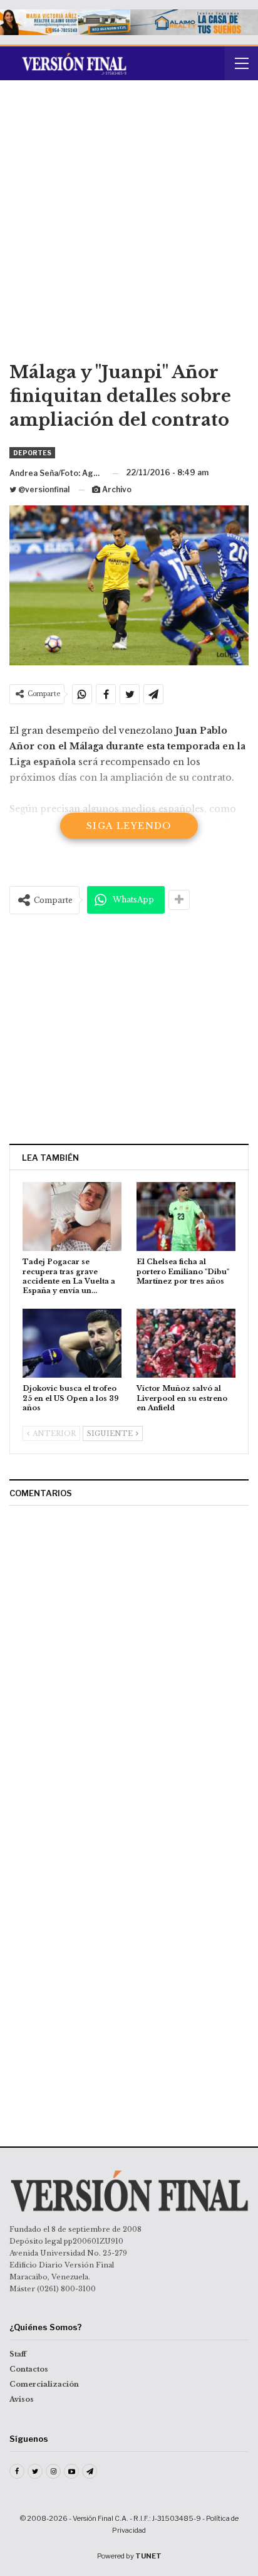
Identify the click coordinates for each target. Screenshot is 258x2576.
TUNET (148, 2556)
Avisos (22, 2399)
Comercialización (44, 2384)
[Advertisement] (129, 225)
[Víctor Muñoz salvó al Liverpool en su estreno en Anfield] (186, 1343)
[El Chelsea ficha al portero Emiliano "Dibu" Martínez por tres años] (186, 1217)
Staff (18, 2354)
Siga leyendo (129, 826)
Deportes (32, 453)
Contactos (29, 2369)
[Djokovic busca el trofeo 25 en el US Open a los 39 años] (72, 1343)
